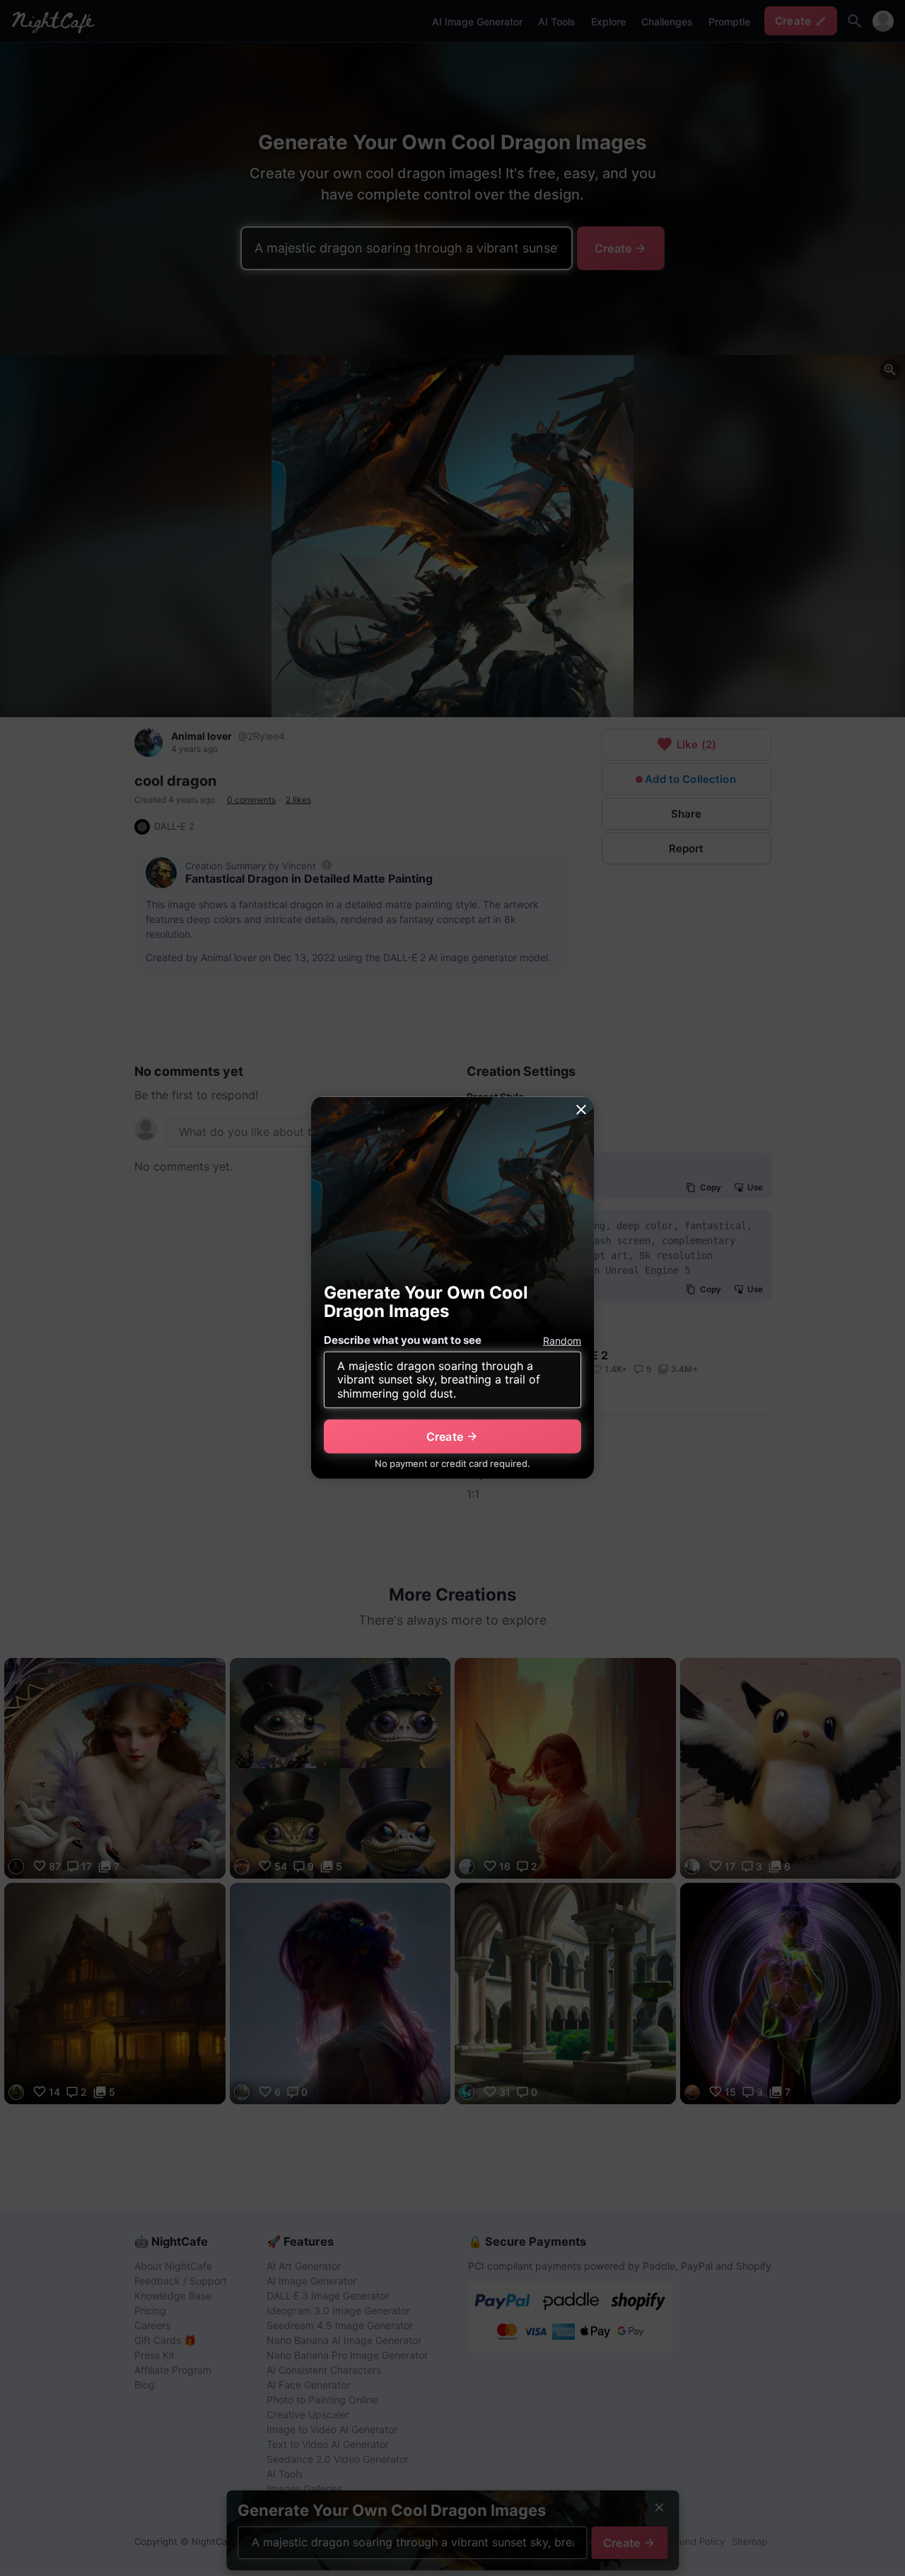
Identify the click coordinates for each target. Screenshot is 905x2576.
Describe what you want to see (403, 1340)
